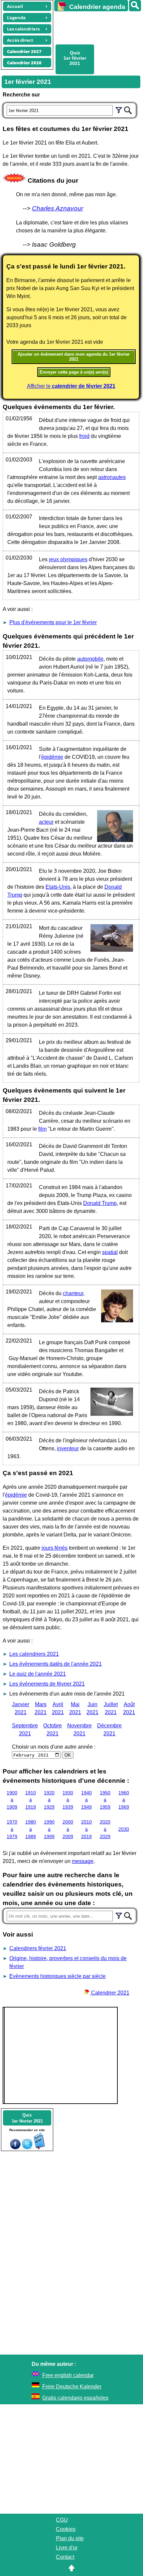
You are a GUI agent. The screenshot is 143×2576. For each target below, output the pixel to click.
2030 (124, 1829)
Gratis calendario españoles (75, 2398)
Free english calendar (68, 2375)
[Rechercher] (135, 6)
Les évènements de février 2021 (47, 1684)
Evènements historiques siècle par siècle (58, 1976)
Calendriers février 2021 (38, 1948)
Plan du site (70, 2538)
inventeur (68, 1448)
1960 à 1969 (124, 1800)
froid (84, 436)
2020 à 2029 (105, 1829)
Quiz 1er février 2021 (75, 58)
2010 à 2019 (86, 1829)
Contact (65, 2557)
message (83, 1861)
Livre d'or (67, 2548)
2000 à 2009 (68, 1829)
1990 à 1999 (49, 1829)
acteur (46, 822)
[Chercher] (128, 109)
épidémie (52, 757)
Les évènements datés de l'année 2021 (56, 1664)
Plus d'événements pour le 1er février (53, 622)
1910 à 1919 (31, 1800)
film (42, 1129)
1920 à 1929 (49, 1800)
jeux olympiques (68, 559)
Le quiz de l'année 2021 (38, 1674)
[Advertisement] (95, 27)
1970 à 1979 (12, 1829)
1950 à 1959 (105, 1800)
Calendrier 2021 (110, 1993)
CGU (62, 2520)
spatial (110, 1252)
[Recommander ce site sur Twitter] (27, 2148)
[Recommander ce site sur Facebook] (15, 2148)
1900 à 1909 (12, 1800)
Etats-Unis (58, 887)
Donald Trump (100, 1203)
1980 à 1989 (31, 1829)
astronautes (112, 477)
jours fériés (55, 1548)
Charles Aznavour (58, 208)
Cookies (66, 2529)
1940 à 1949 (86, 1800)
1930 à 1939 (68, 1800)
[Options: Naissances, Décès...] (119, 109)
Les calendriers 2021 (34, 1654)
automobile (90, 659)
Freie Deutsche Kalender (72, 2387)
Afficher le (71, 386)
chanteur (73, 1293)
